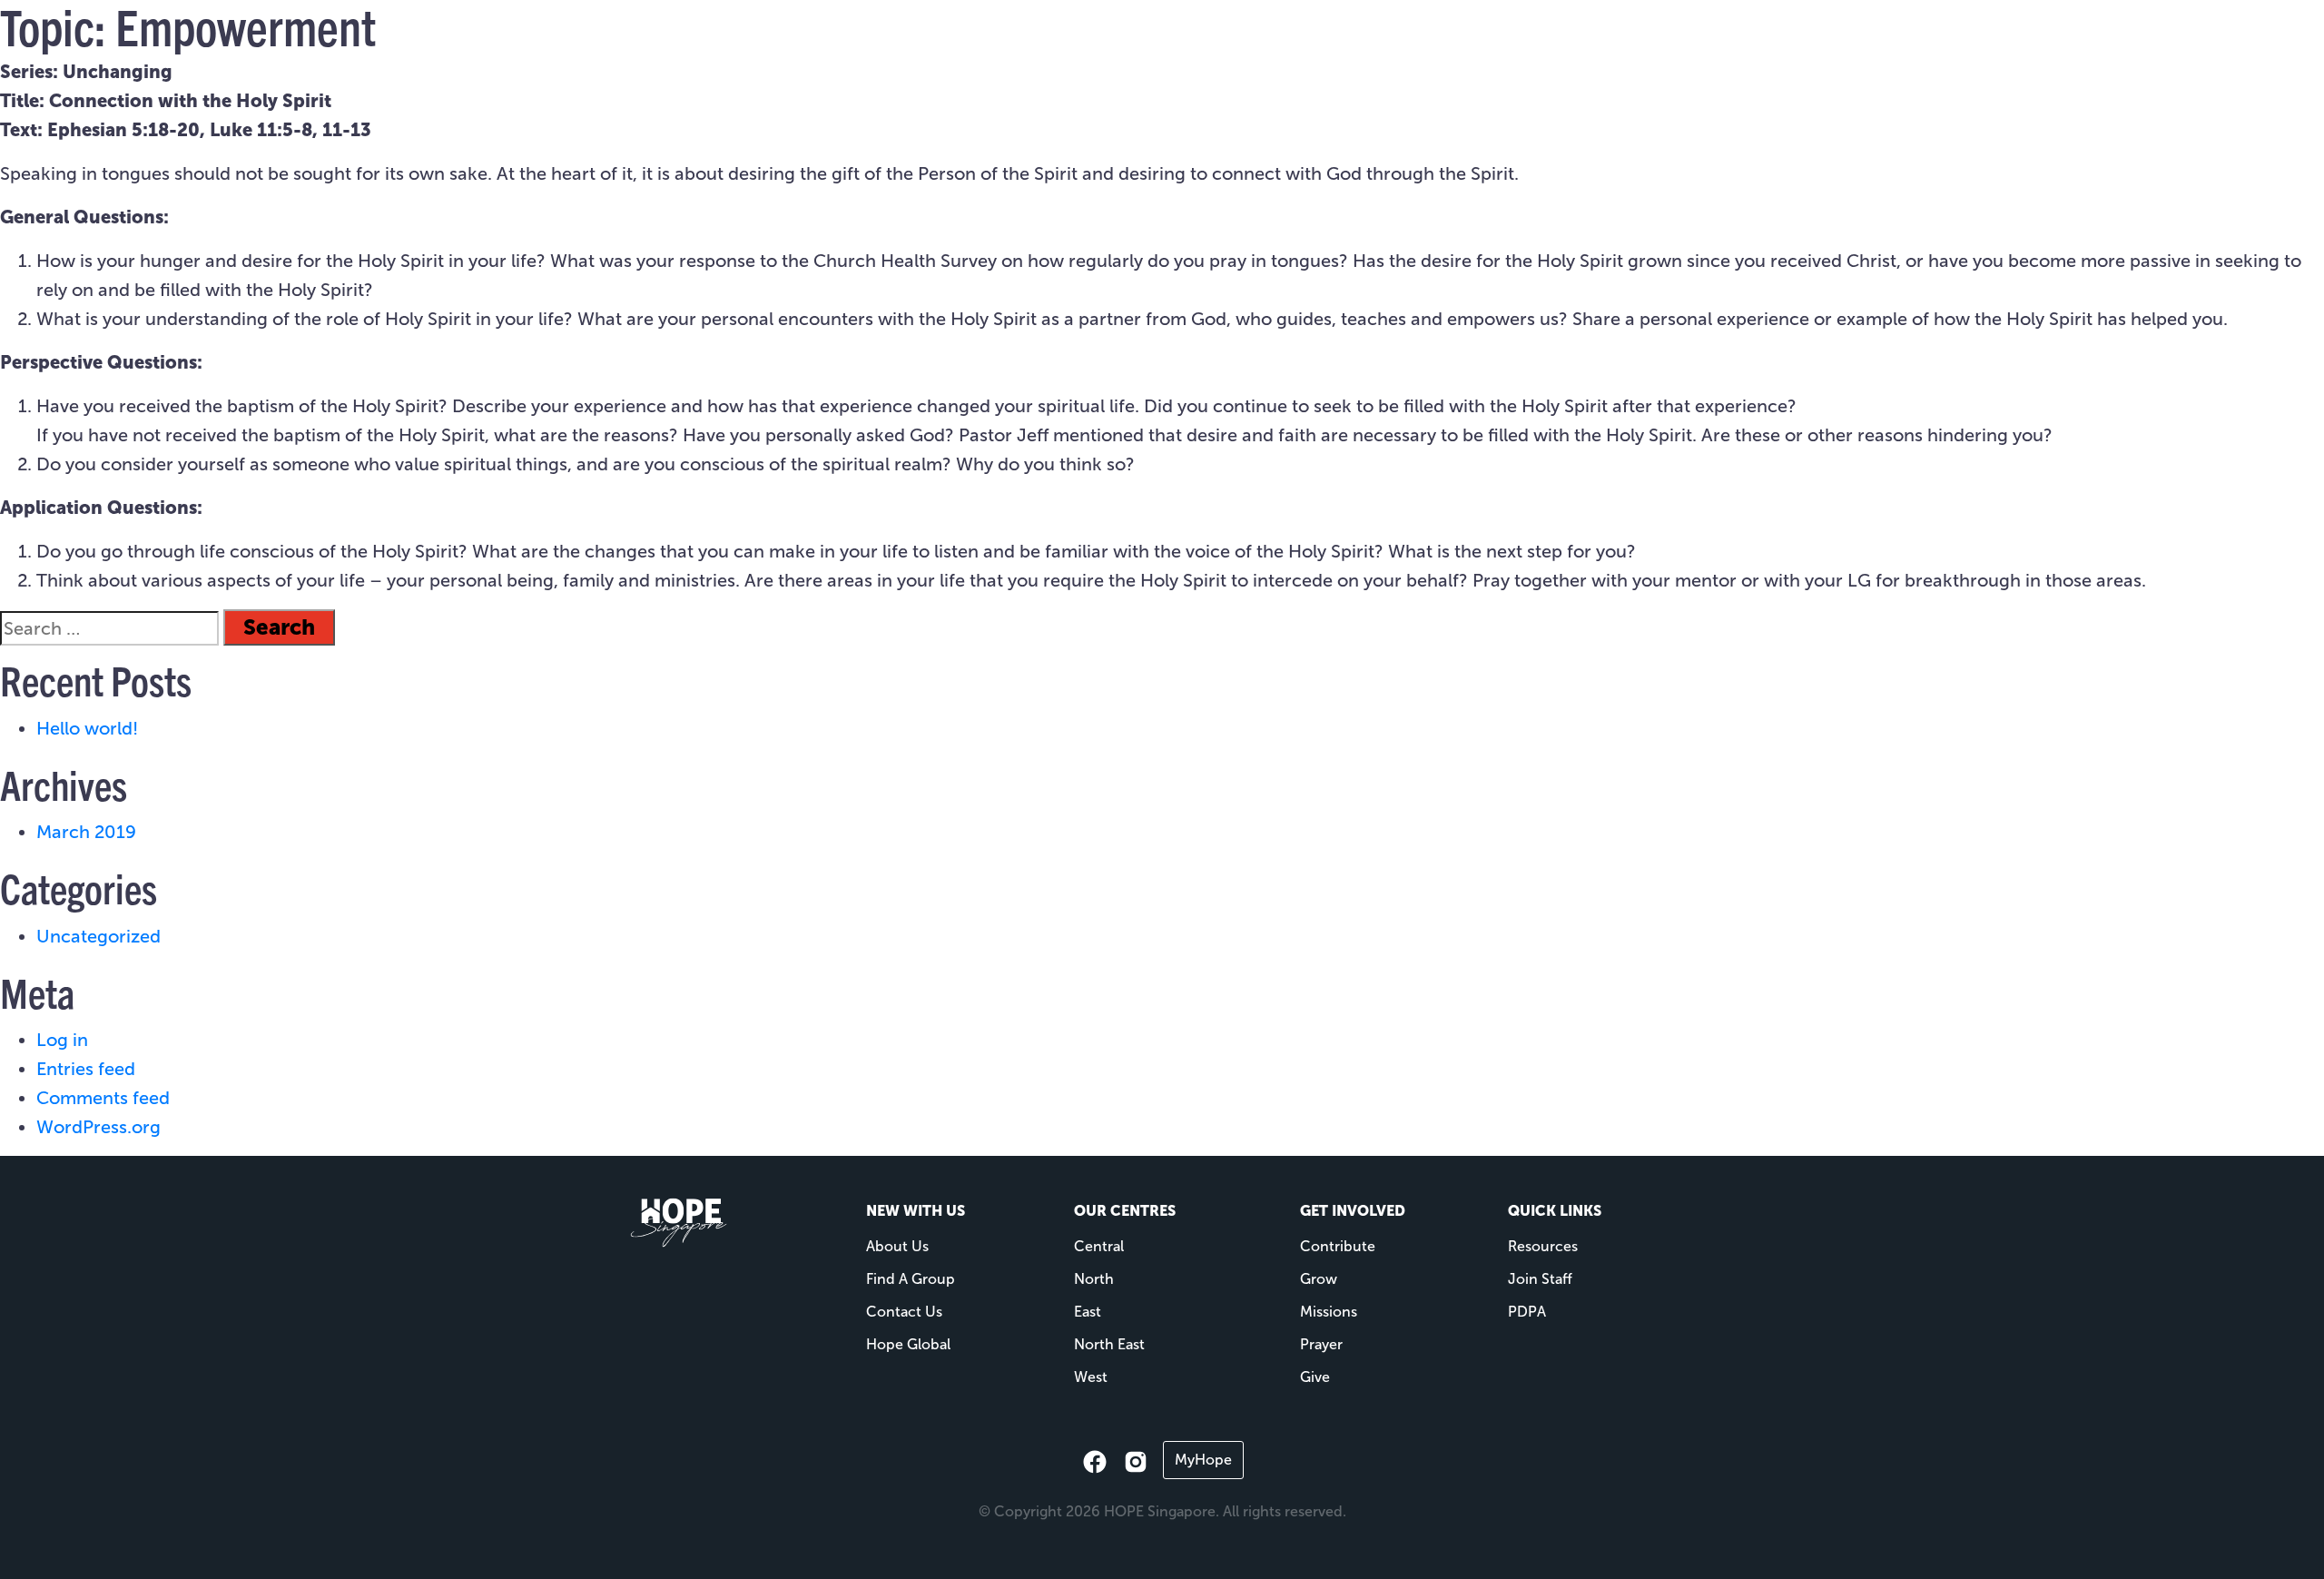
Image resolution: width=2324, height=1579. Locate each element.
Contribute (1338, 1246)
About (1152, 47)
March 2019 (86, 832)
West (1091, 1377)
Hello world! (87, 728)
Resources (1356, 47)
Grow (1319, 1279)
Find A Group (911, 1279)
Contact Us (904, 1312)
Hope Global (908, 1344)
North (1094, 1279)
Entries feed (86, 1069)
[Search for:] (109, 628)
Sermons (1475, 47)
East (1088, 1312)
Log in (62, 1040)
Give (1556, 47)
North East (1109, 1344)
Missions (1256, 47)
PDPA (1527, 1312)
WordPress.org (98, 1127)
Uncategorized (98, 936)
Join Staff (1540, 1279)
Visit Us (1070, 47)
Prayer (1321, 1344)
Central (1099, 1246)
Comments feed (103, 1098)
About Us (897, 1246)
